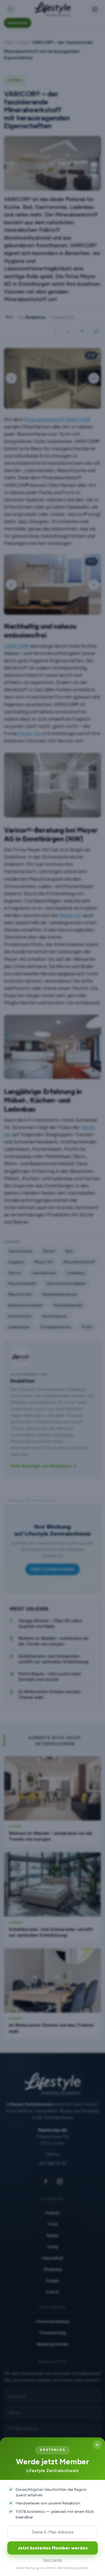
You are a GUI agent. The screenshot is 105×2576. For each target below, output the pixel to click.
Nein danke (53, 2560)
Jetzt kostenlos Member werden (53, 2548)
